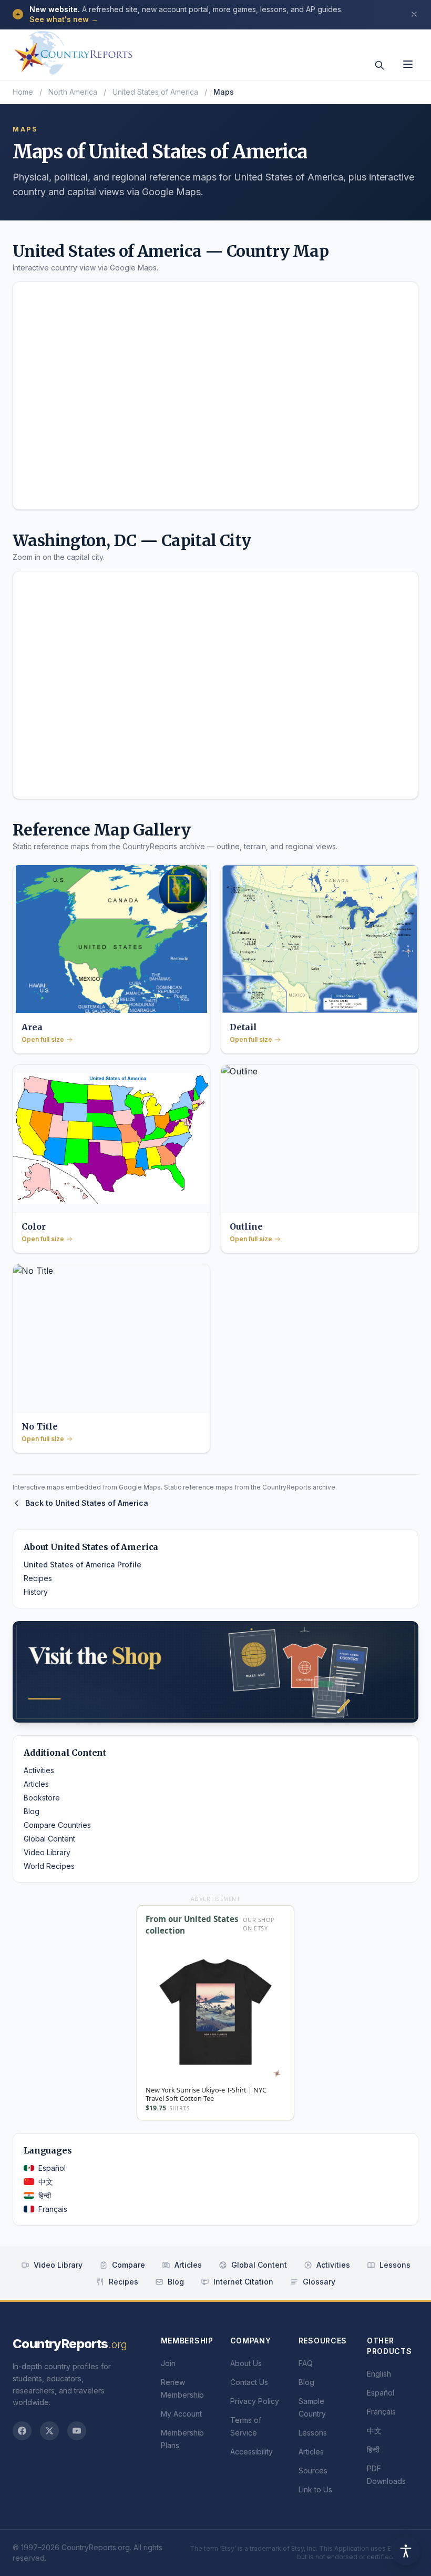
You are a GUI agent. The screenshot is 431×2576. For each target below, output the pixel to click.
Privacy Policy (255, 2401)
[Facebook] (22, 2431)
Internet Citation (243, 2282)
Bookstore (42, 1798)
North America (73, 92)
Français (53, 2209)
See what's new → (64, 19)
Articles (36, 1784)
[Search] (379, 65)
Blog (32, 1811)
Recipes (38, 1578)
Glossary (319, 2282)
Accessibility (252, 2452)
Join (168, 2363)
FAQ (306, 2363)
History (36, 1592)
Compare (129, 2265)
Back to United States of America (87, 1503)
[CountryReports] (73, 50)
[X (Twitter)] (49, 2431)
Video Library (47, 1852)
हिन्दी (45, 2195)
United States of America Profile (83, 1564)
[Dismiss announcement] (414, 14)
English (379, 2374)
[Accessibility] (406, 2551)
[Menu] (408, 64)
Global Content (49, 1839)
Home (23, 92)
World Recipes (49, 1866)
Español (52, 2168)
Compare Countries (57, 1825)
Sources (313, 2471)
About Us (246, 2363)
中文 (46, 2182)
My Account (181, 2414)
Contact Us (249, 2382)
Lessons (395, 2265)
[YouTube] (77, 2431)
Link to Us (315, 2489)
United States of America (155, 92)
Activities (39, 1770)
